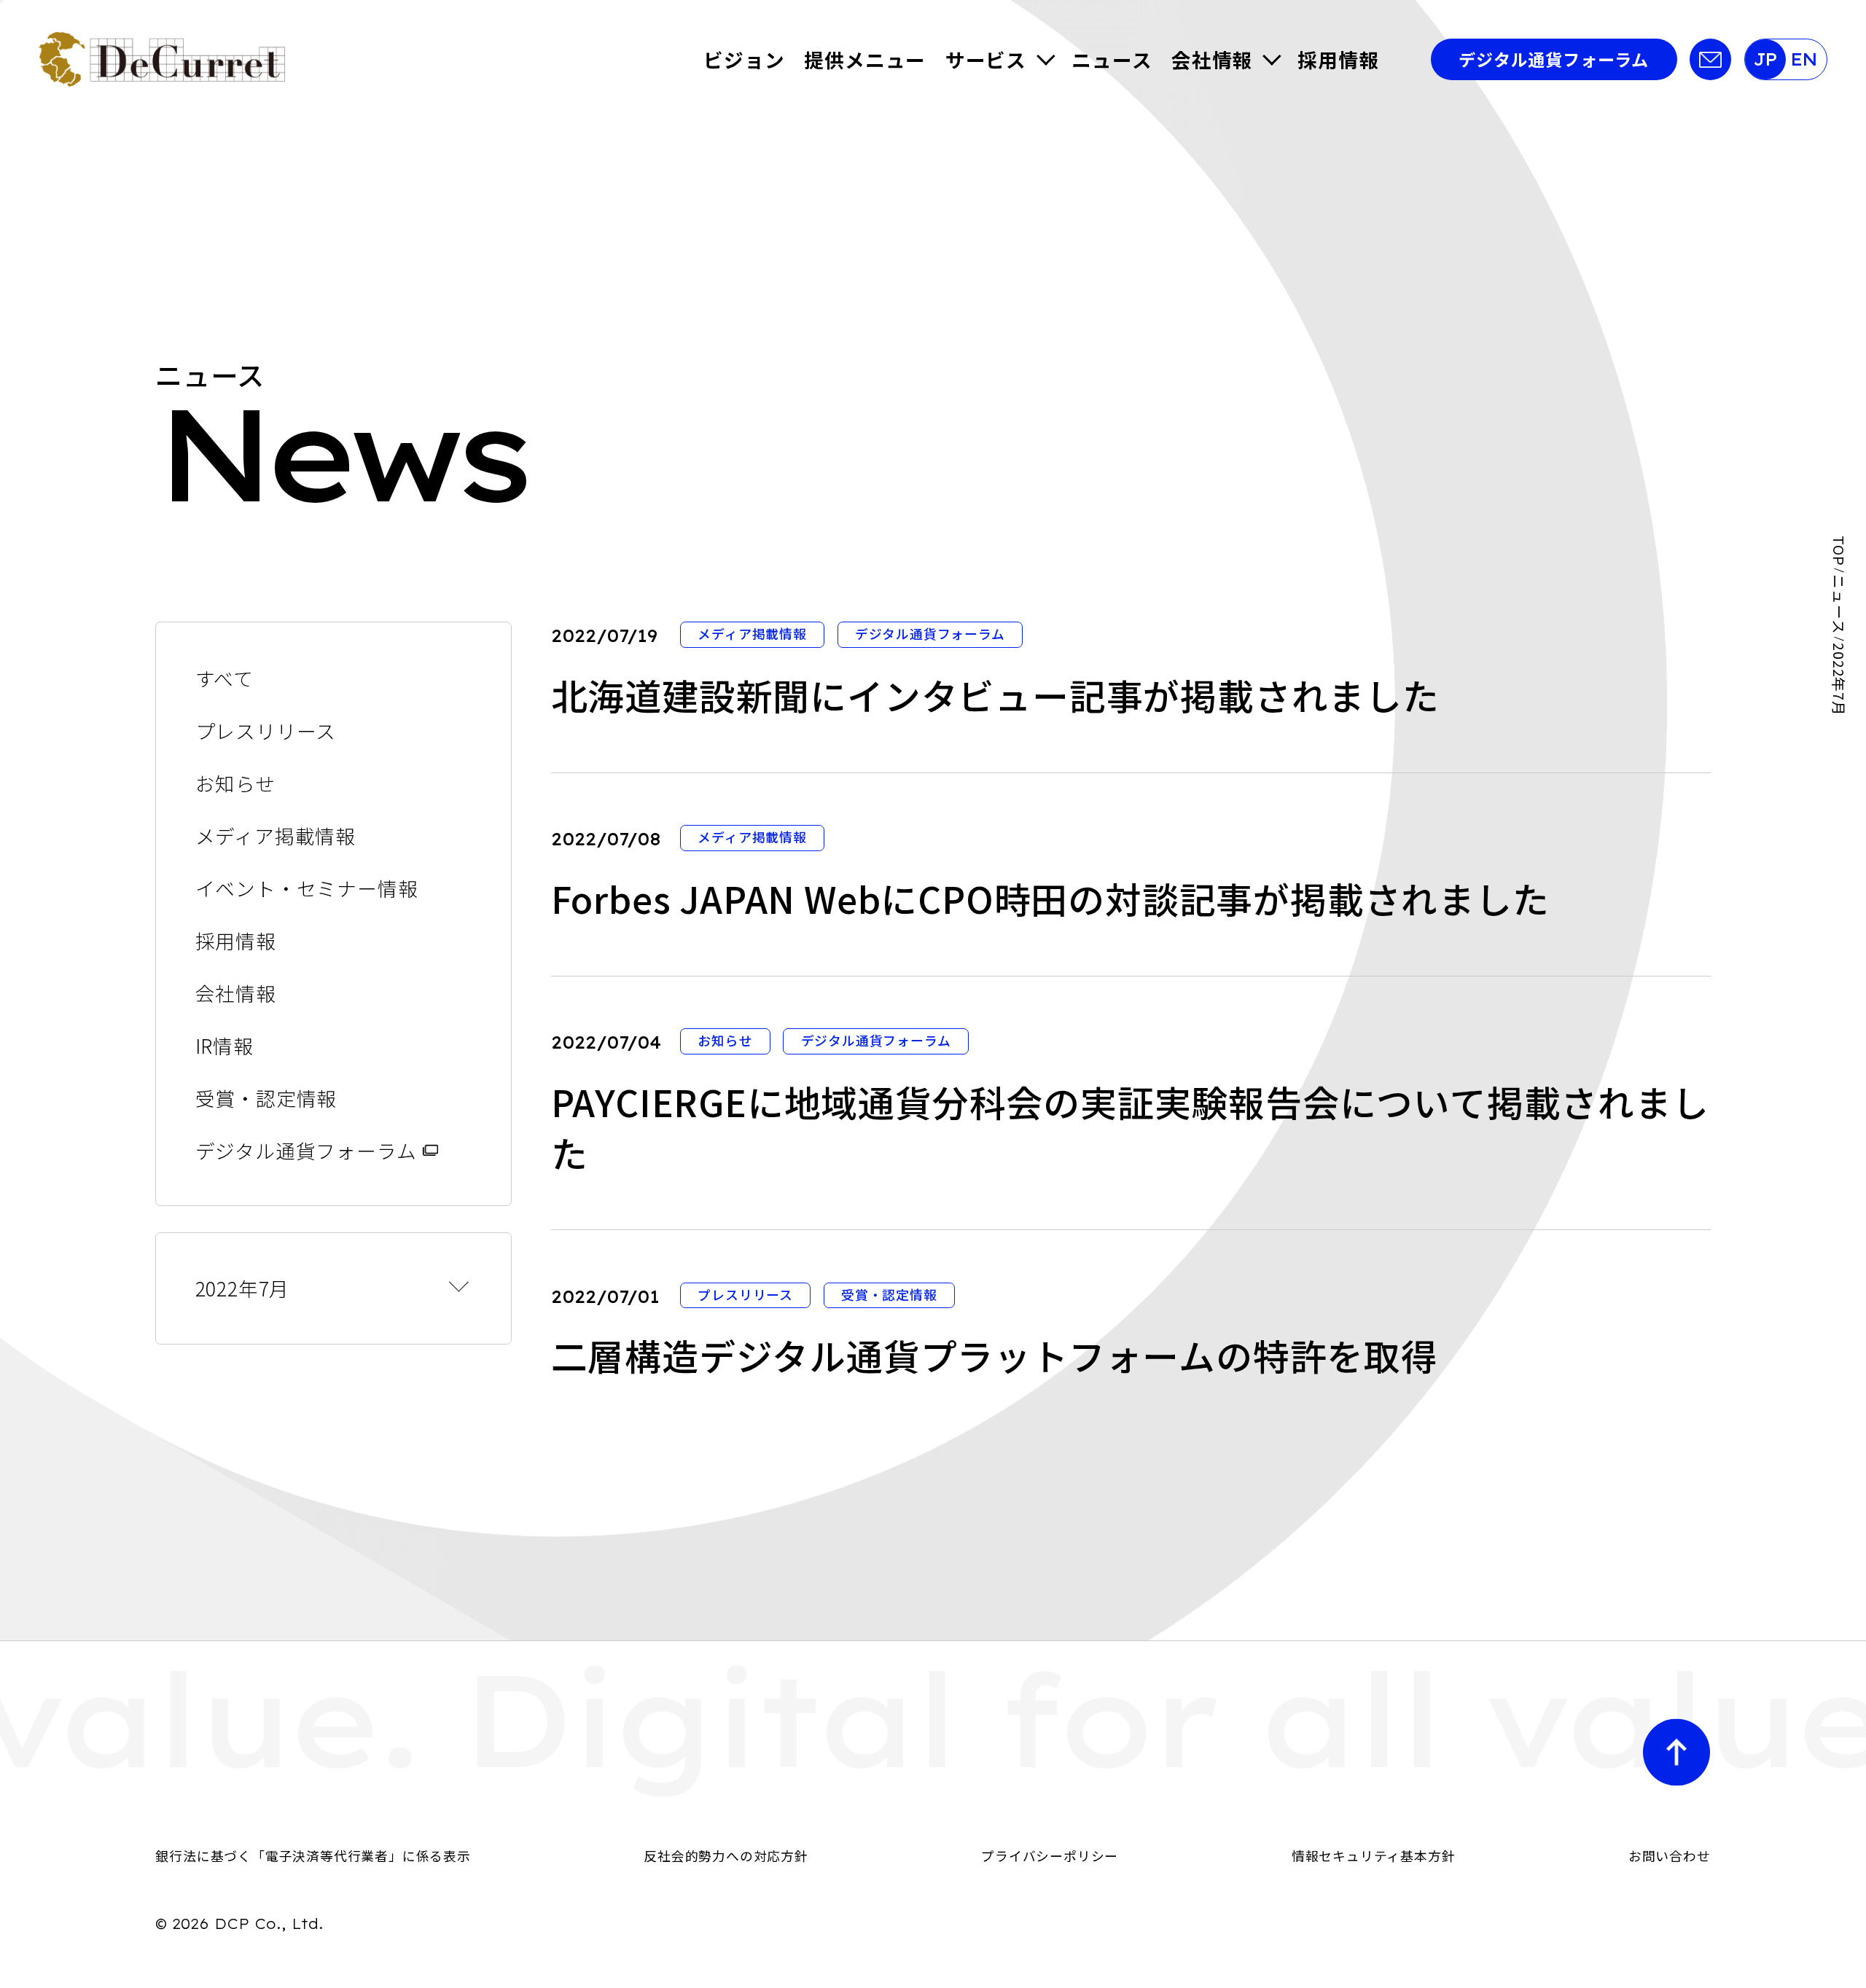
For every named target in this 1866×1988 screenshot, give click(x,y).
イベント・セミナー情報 (307, 888)
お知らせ (235, 783)
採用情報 (1338, 59)
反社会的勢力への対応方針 (726, 1855)
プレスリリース (266, 731)
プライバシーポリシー (1050, 1855)
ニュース (1112, 59)
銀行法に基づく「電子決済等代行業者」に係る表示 (313, 1855)
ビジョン (744, 59)
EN (1804, 59)
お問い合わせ (1670, 1855)
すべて (225, 678)
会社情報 (1212, 59)
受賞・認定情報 (266, 1098)
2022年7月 (243, 1288)
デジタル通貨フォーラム (1554, 59)
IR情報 (225, 1045)
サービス (986, 59)
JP (1765, 59)
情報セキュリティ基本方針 (1374, 1855)
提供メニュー (865, 59)
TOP (1839, 551)
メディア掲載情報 (276, 835)
